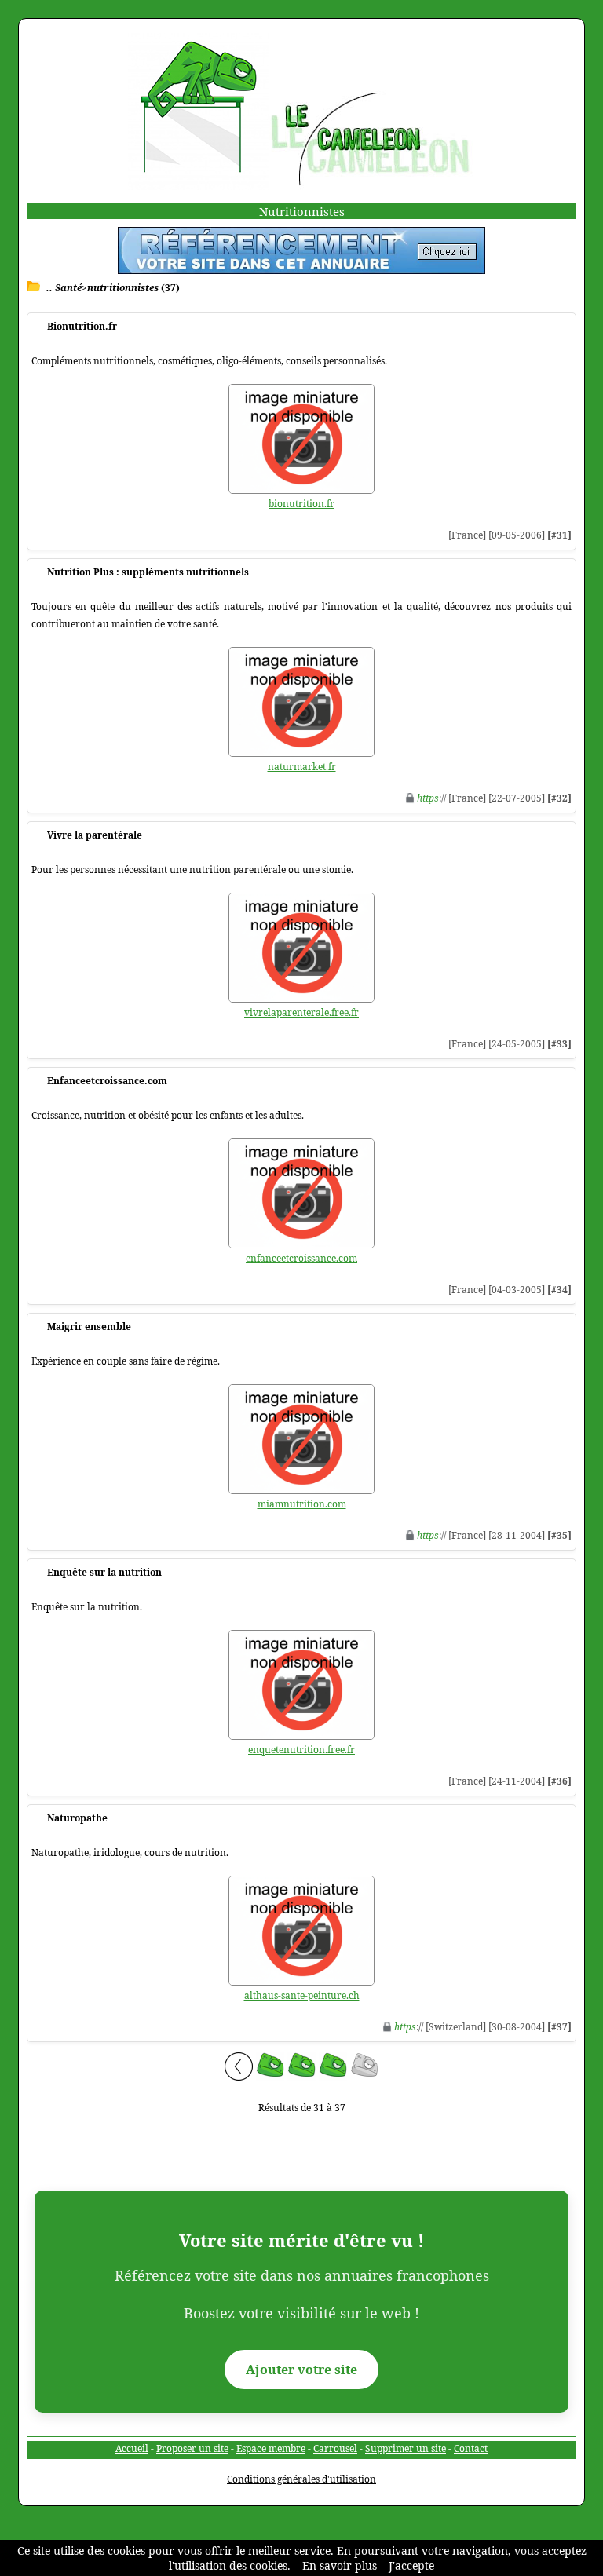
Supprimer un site (406, 2448)
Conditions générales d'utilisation (301, 2479)
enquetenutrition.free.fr (301, 1750)
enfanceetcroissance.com (301, 1258)
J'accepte (411, 2565)
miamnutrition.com (302, 1504)
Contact (471, 2448)
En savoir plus (340, 2565)
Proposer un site (192, 2448)
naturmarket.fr (302, 767)
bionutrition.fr (301, 504)
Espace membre (271, 2448)
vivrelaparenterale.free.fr (301, 1012)
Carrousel (335, 2448)
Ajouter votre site (301, 2370)
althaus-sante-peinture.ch (302, 1995)
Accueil (132, 2448)
